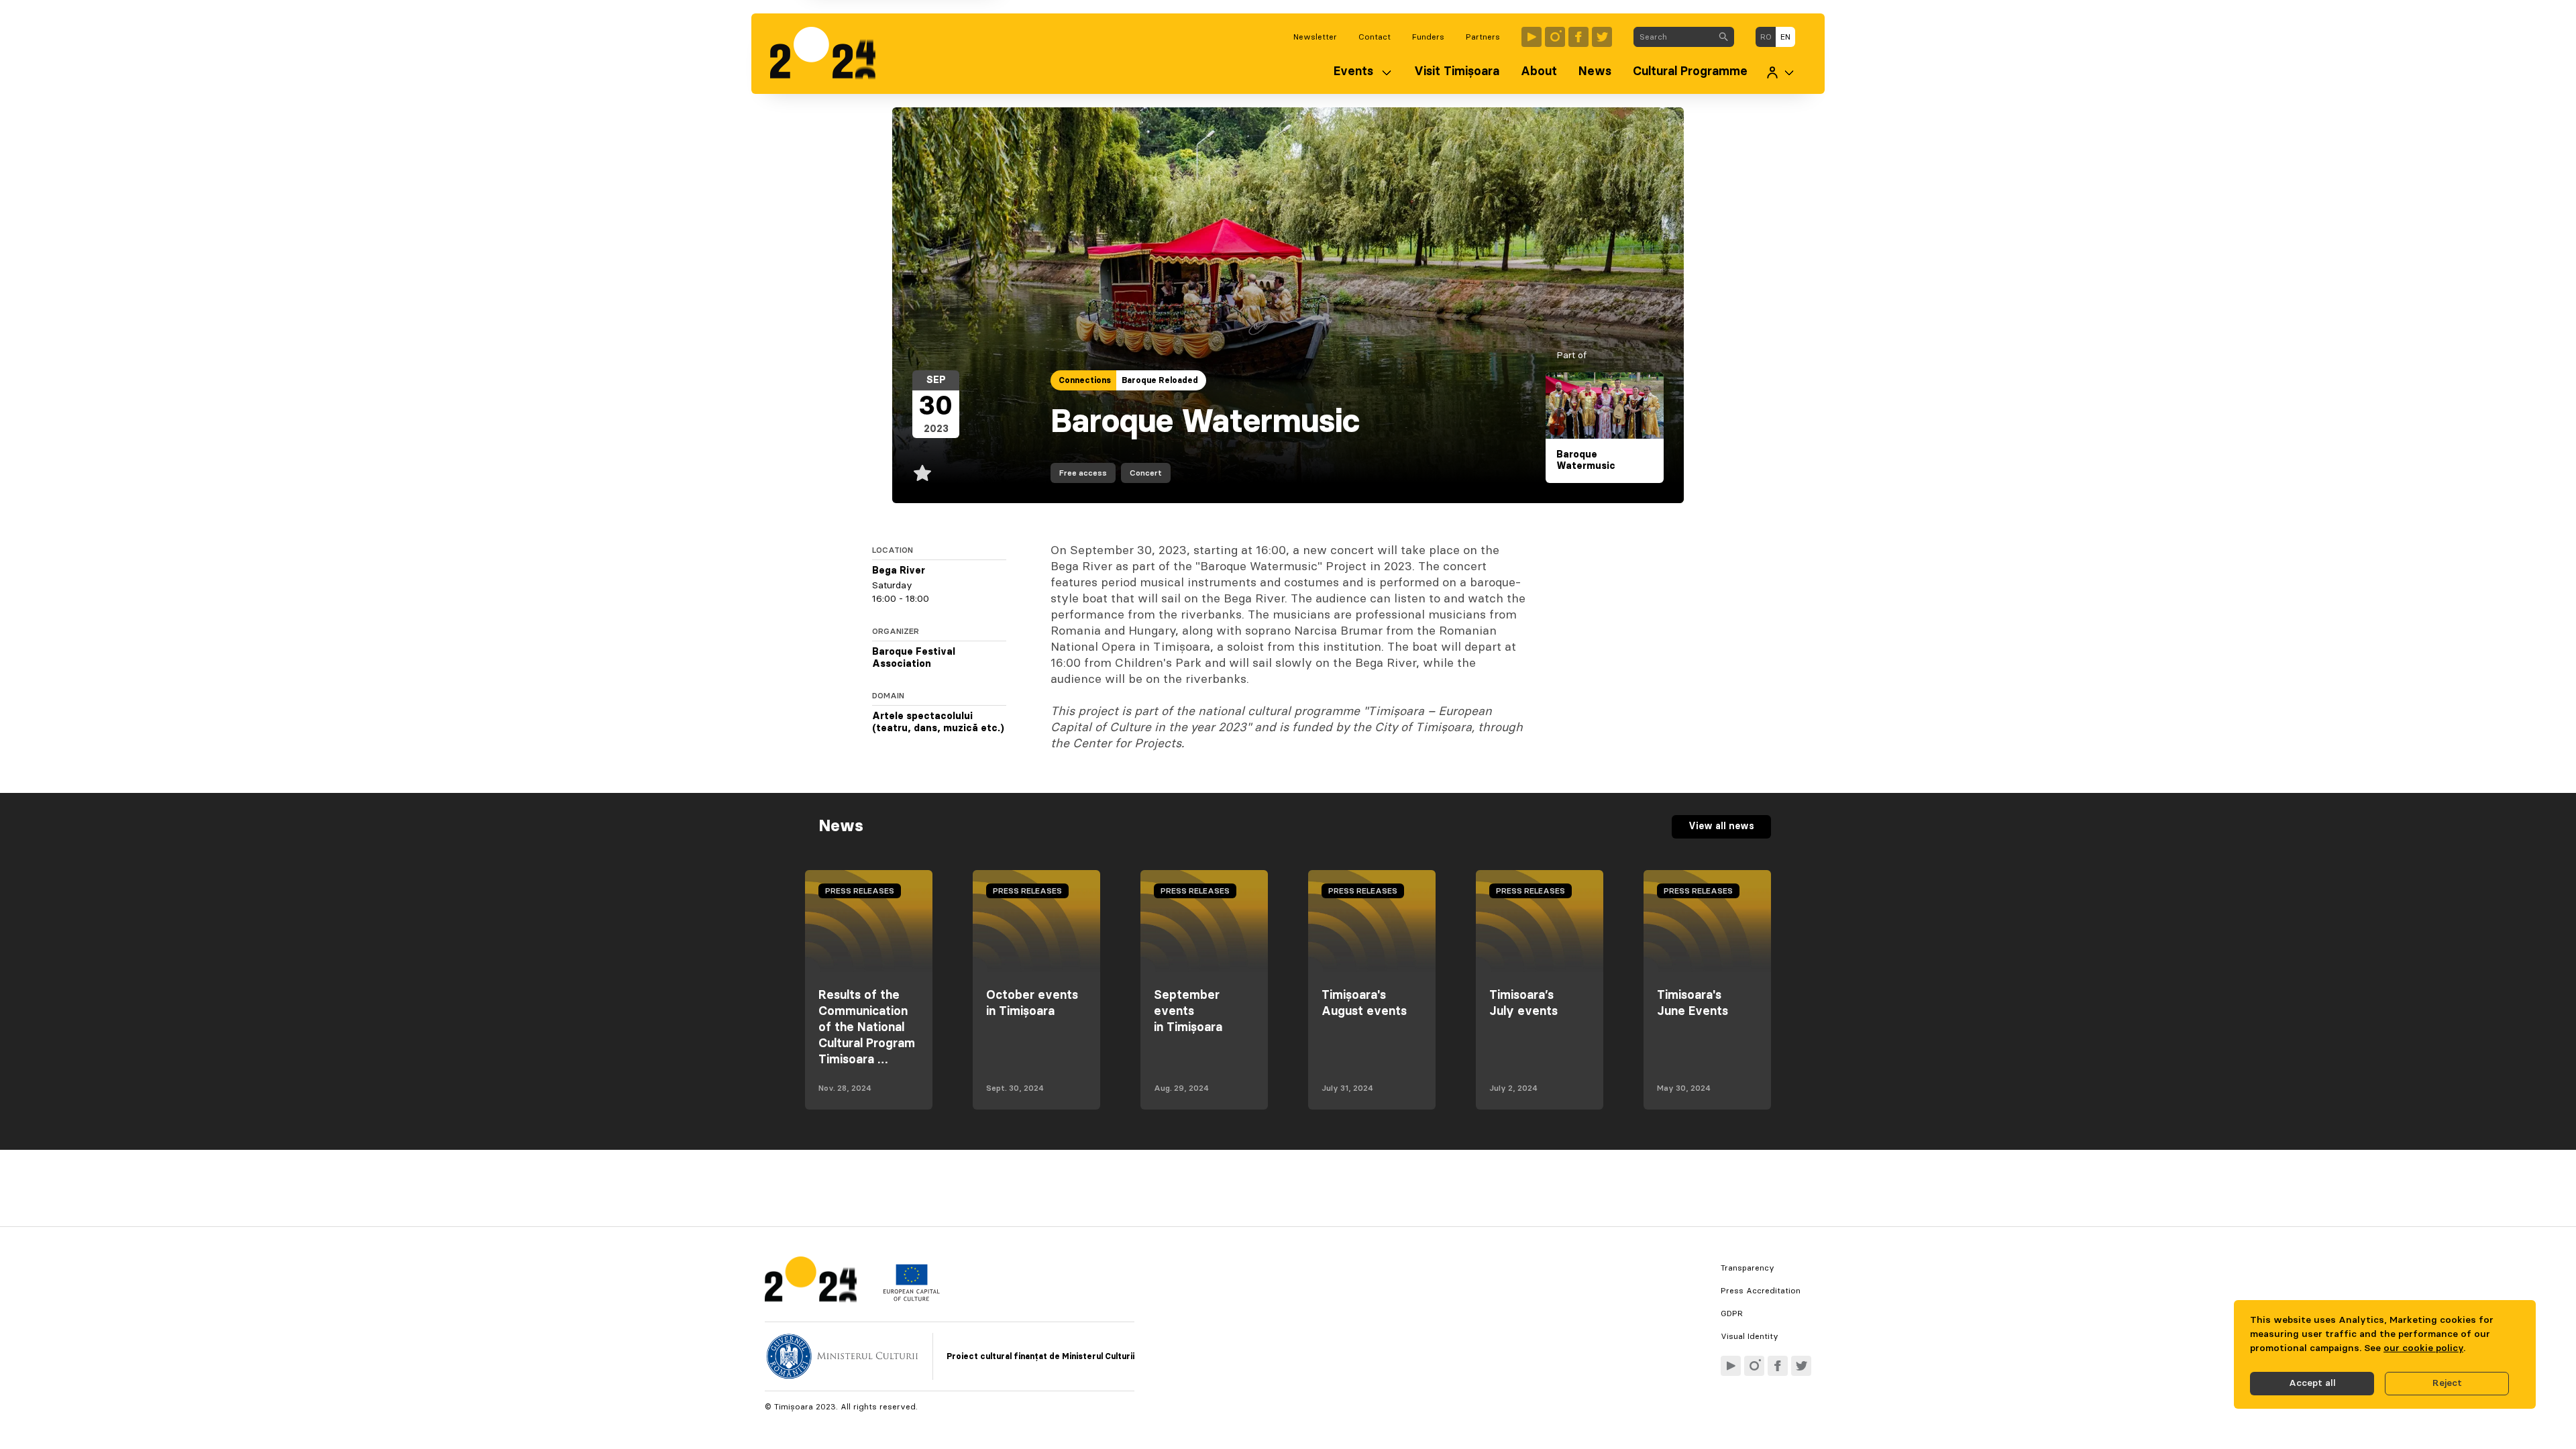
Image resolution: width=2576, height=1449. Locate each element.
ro (1766, 37)
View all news (1721, 826)
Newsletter (1315, 37)
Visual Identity (1750, 1336)
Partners (1483, 37)
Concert (1146, 473)
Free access (1083, 473)
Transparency (1748, 1268)
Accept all (2312, 1383)
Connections (1085, 380)
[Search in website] (1723, 37)
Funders (1428, 37)
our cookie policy (2423, 1348)
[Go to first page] (829, 54)
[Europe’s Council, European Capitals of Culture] (911, 1298)
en (1785, 37)
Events (1353, 72)
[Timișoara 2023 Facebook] (1578, 37)
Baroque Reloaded (1160, 380)
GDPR (1732, 1313)
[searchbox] (1673, 37)
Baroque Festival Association (914, 658)
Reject (2447, 1383)
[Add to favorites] (922, 473)
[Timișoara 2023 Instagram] (1555, 37)
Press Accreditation (1761, 1291)
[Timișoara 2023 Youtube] (1532, 37)
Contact (1375, 37)
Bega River (899, 571)
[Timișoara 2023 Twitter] (1602, 37)
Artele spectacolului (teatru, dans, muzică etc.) (938, 722)
